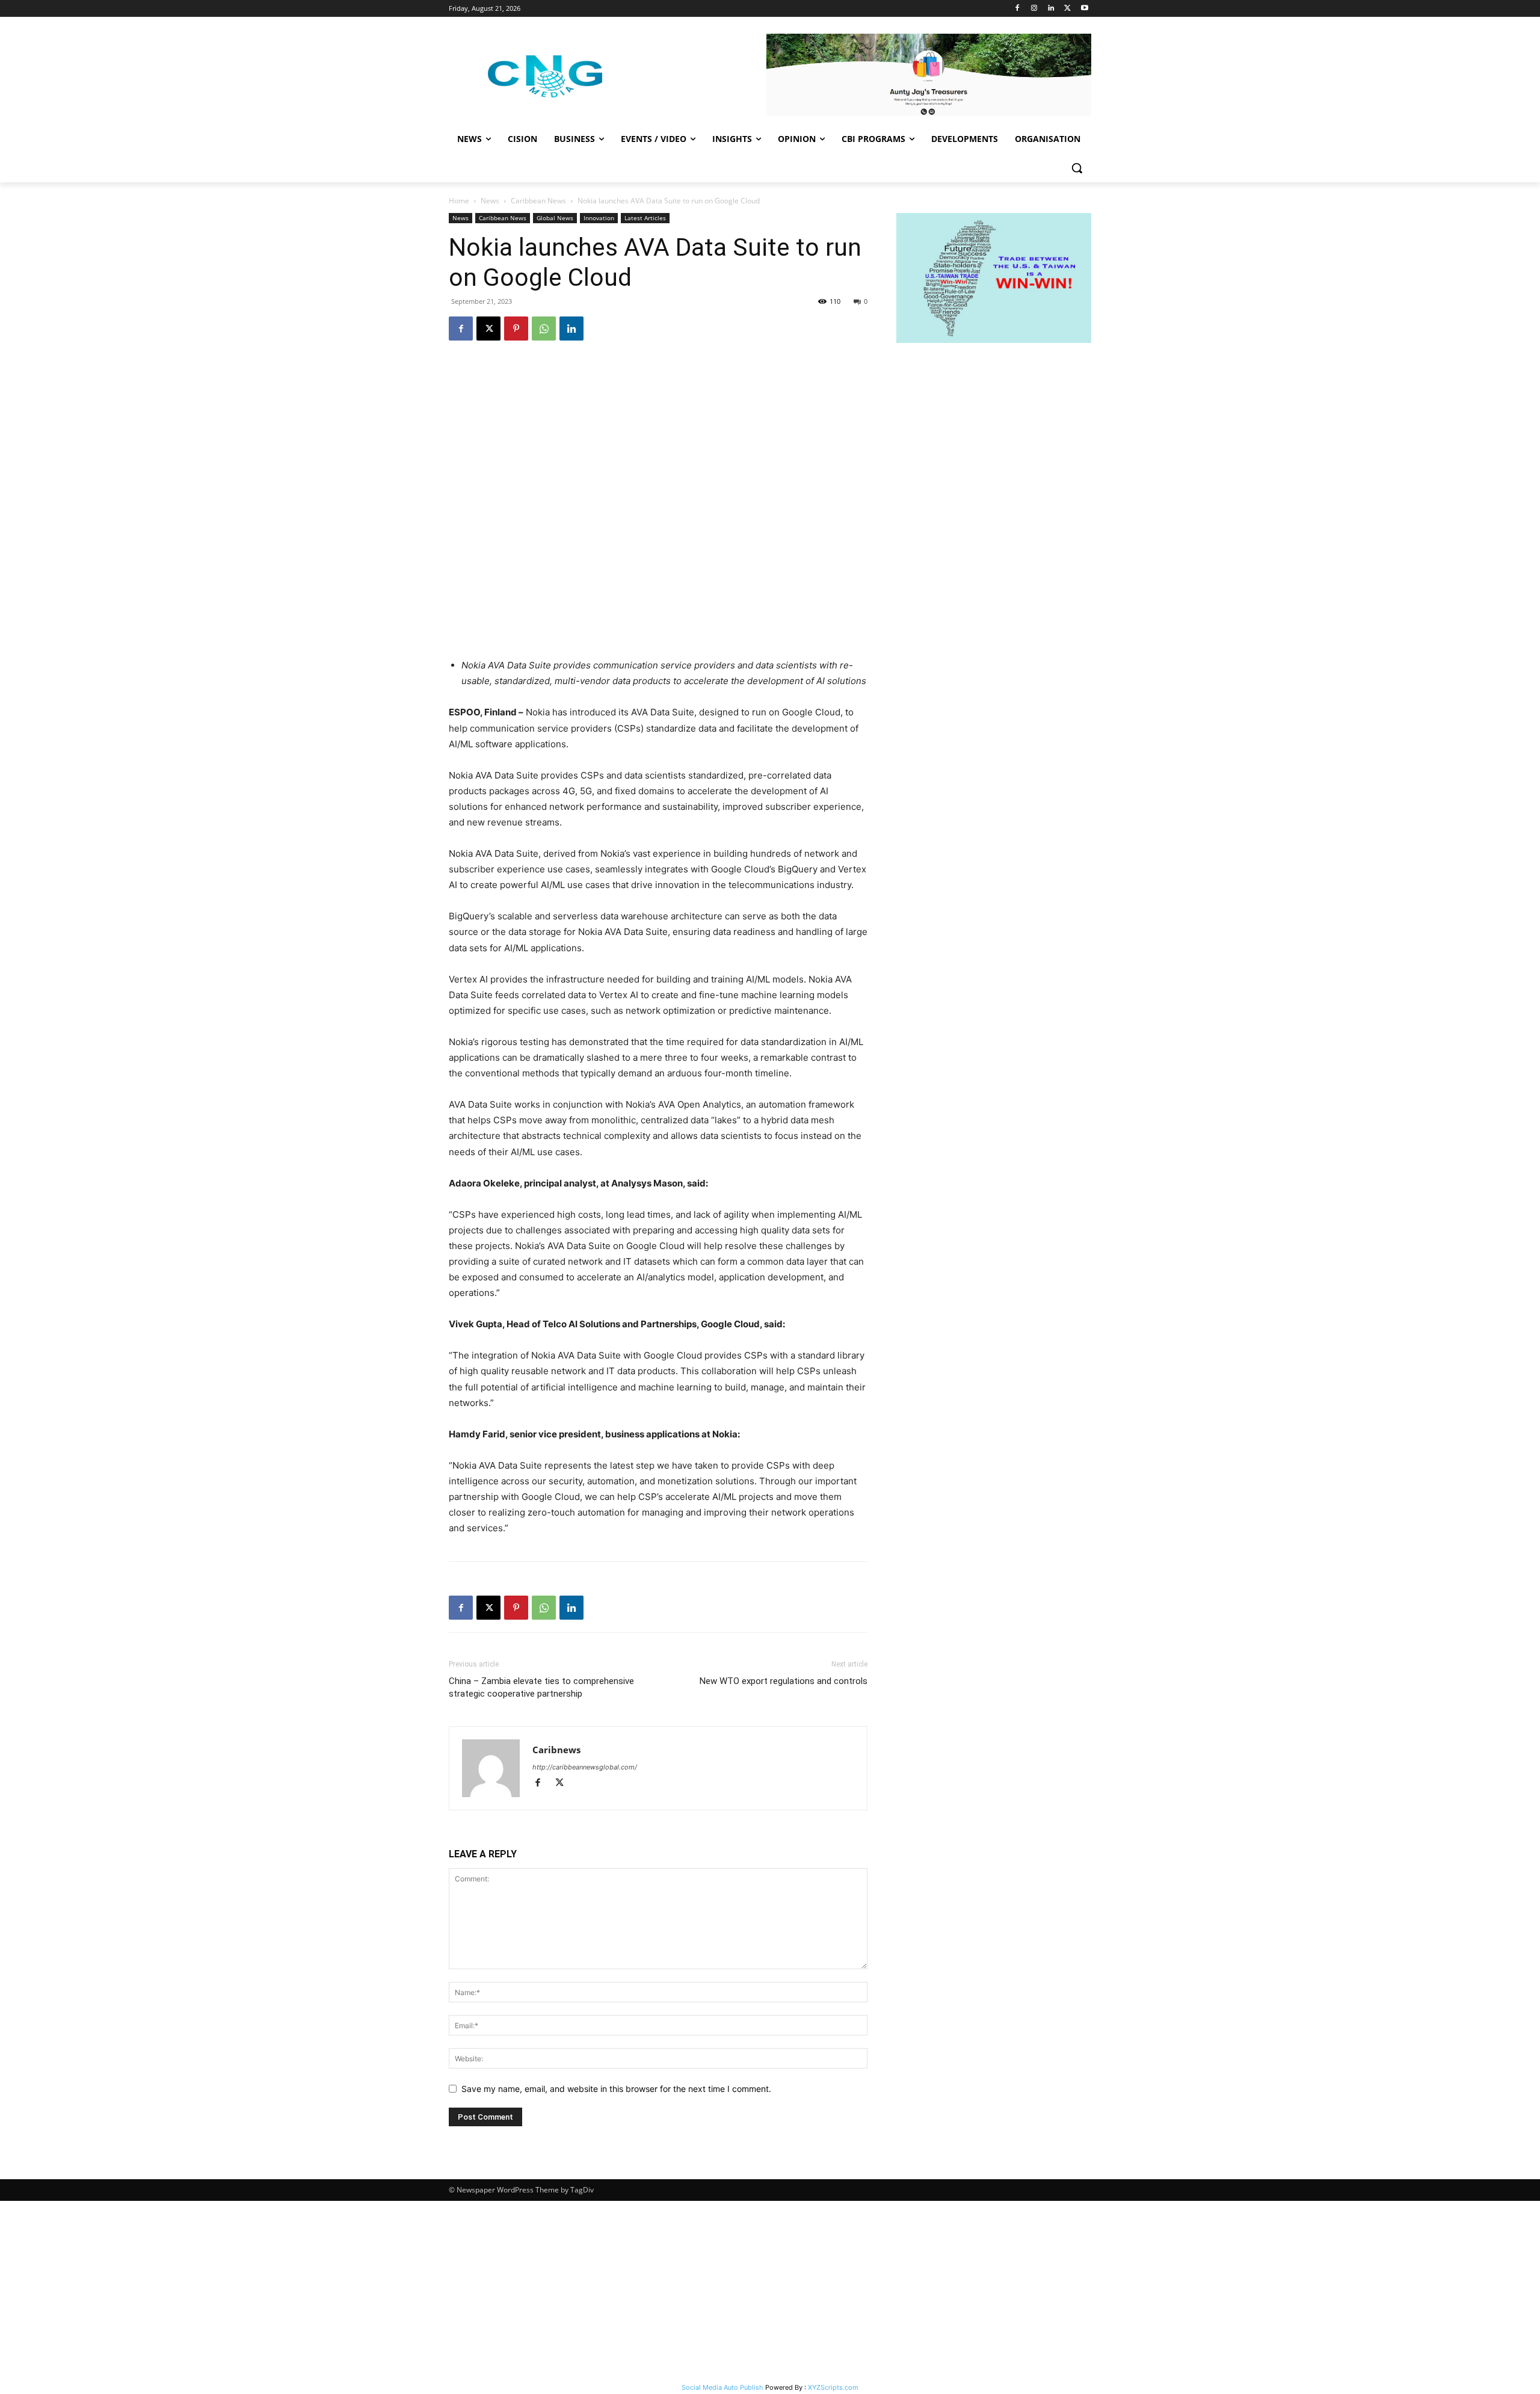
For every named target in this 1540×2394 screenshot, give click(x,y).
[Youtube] (1084, 9)
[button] (1077, 168)
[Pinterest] (516, 329)
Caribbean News (538, 201)
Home (459, 201)
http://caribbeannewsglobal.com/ (585, 1767)
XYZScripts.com (833, 2387)
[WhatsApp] (544, 329)
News (490, 201)
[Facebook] (1018, 9)
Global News (555, 218)
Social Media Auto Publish (722, 2387)
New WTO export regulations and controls (784, 1681)
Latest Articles (645, 218)
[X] (1067, 9)
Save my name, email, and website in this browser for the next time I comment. (616, 2089)
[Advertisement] (770, 2291)
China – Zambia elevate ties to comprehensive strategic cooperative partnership (541, 1687)
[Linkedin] (1051, 9)
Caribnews (556, 1750)
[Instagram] (1034, 9)
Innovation (599, 218)
